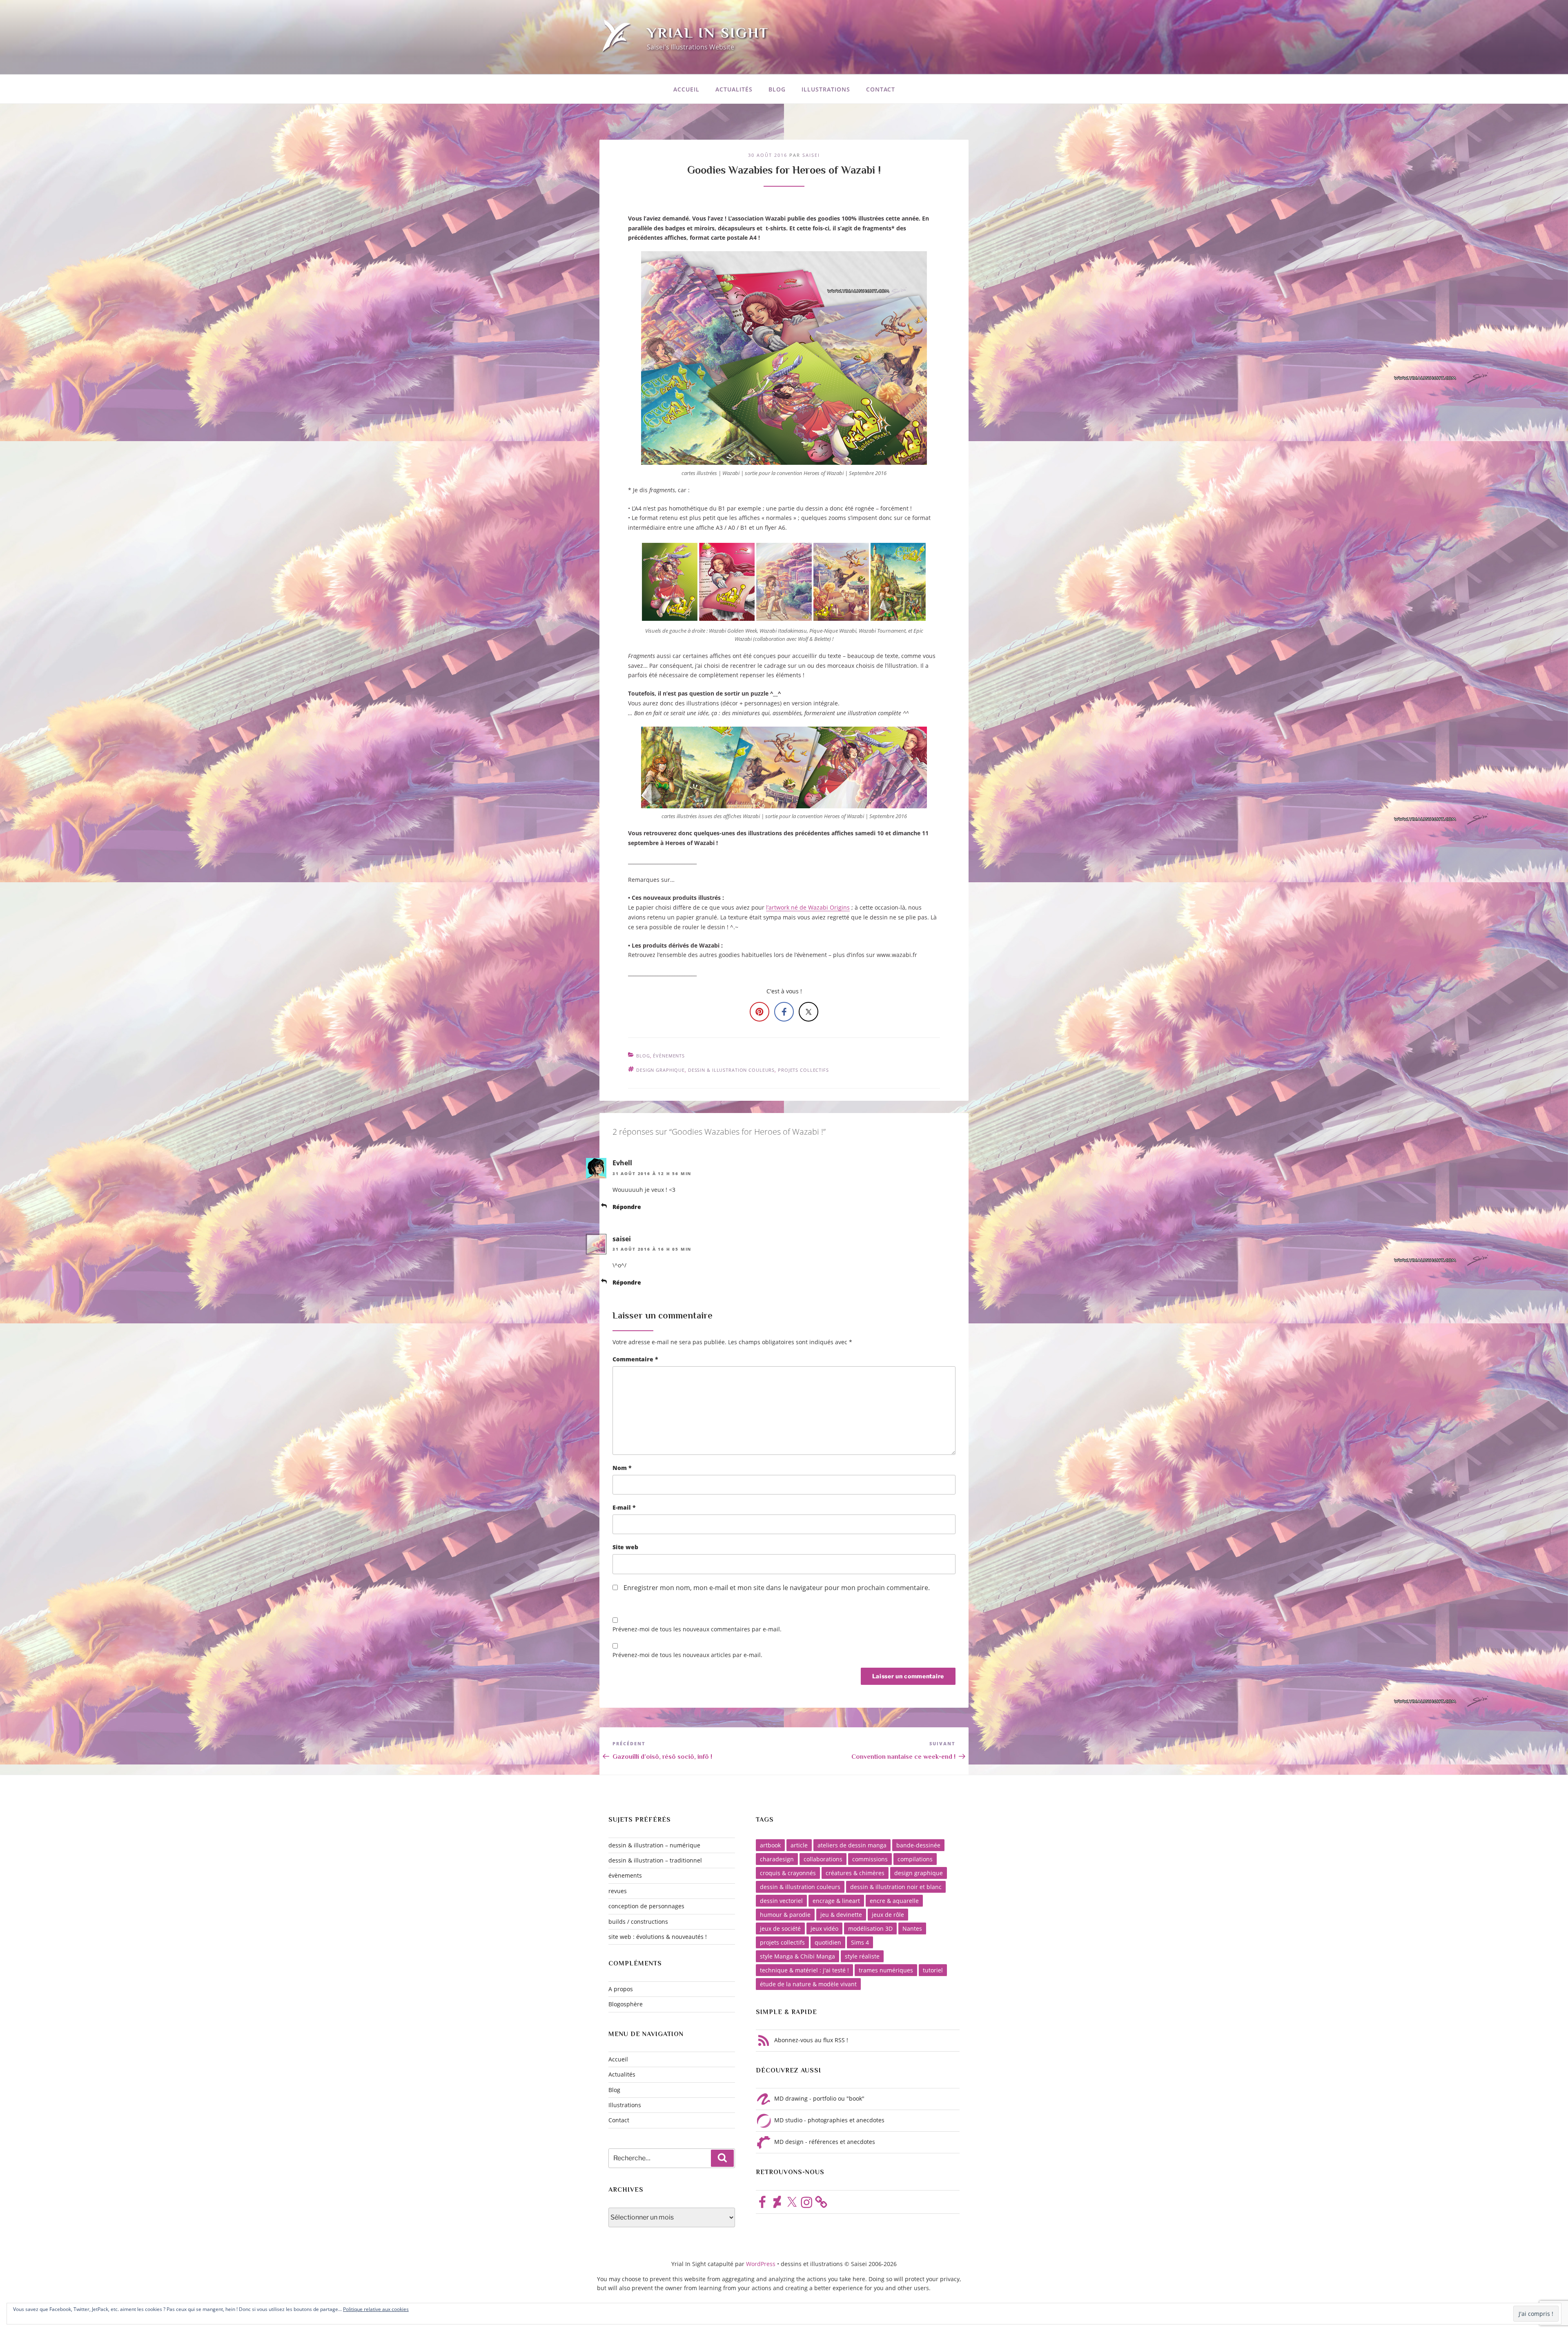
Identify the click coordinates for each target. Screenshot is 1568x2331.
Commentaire (635, 1359)
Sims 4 (860, 1942)
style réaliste (862, 1956)
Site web (625, 1547)
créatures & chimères (855, 1873)
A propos (621, 1989)
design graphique (660, 1070)
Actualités (734, 89)
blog (643, 1056)
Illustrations (826, 89)
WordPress (762, 2264)
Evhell (622, 1163)
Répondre (627, 1207)
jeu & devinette (841, 1915)
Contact (881, 89)
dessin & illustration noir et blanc (896, 1887)
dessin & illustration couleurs (731, 1070)
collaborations (823, 1859)
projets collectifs (803, 1070)
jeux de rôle (888, 1915)
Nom (622, 1468)
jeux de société (780, 1928)
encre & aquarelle (894, 1901)
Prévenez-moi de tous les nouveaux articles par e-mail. (687, 1655)
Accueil (686, 89)
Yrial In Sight (708, 33)
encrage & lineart (836, 1901)
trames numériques (886, 1970)
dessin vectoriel (781, 1901)
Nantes (912, 1928)
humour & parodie (785, 1915)
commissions (870, 1859)
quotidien (828, 1942)
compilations (915, 1859)
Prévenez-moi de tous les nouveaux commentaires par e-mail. (697, 1629)
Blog (777, 89)
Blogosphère (626, 2004)
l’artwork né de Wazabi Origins (808, 907)
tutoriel (933, 1970)
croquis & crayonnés (788, 1873)
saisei (811, 155)
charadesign (777, 1859)
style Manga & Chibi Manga (797, 1956)
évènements (669, 1056)
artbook (770, 1845)
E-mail (624, 1507)
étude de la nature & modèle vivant (808, 1984)
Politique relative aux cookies (376, 2309)
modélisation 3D (870, 1928)
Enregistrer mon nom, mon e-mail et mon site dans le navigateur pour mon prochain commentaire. (777, 1588)
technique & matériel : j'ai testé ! (804, 1970)
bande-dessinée (918, 1845)
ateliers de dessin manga (852, 1845)
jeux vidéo (824, 1928)
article (799, 1845)
